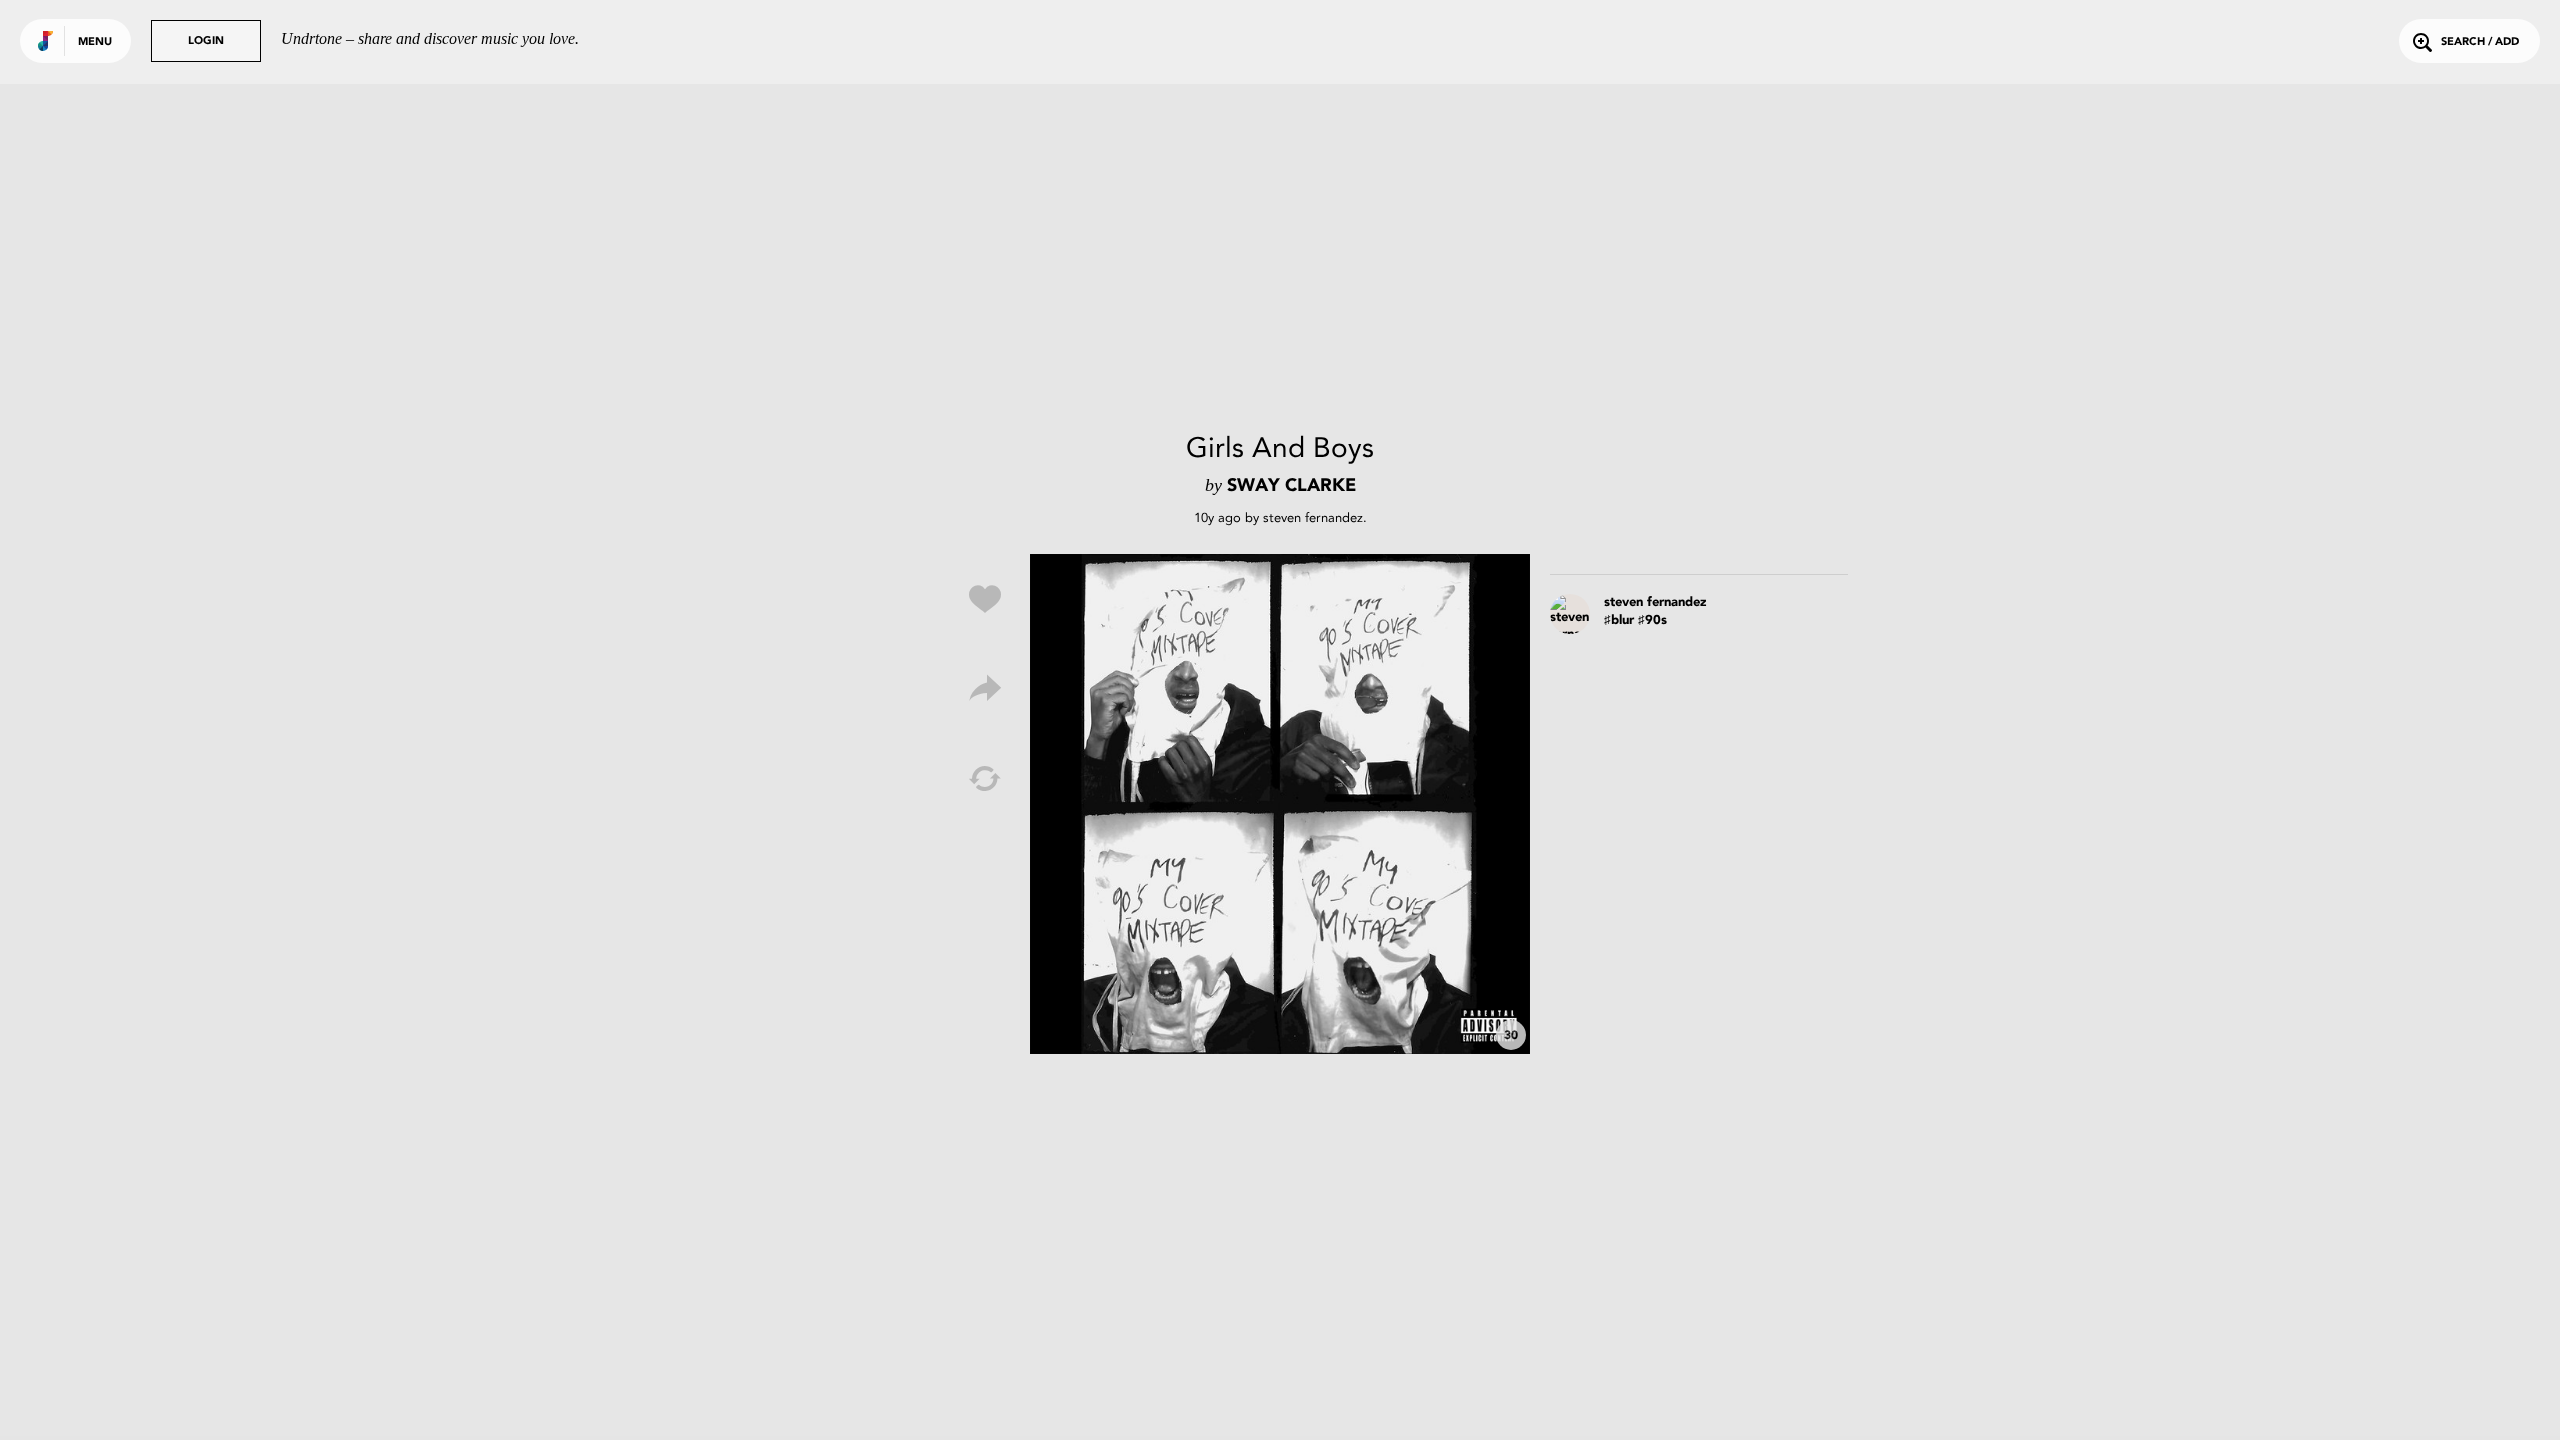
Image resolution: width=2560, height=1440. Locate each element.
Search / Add (2480, 42)
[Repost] (985, 779)
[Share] (985, 689)
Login (206, 41)
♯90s (1652, 620)
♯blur (1619, 620)
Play (1280, 804)
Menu (95, 42)
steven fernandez (1313, 517)
